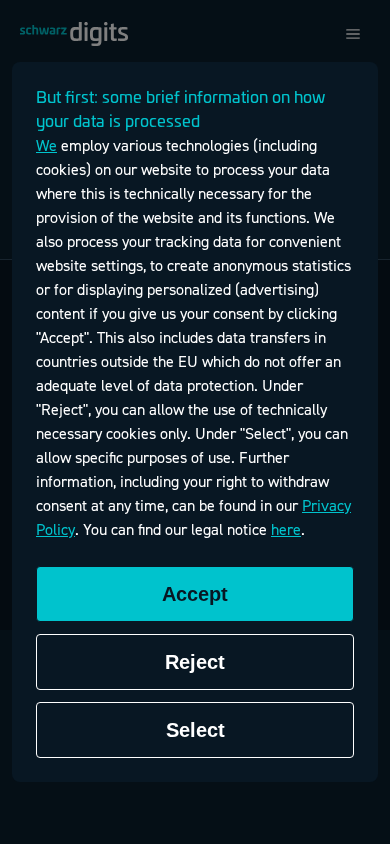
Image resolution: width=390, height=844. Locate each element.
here (286, 530)
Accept (195, 594)
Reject (195, 662)
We (46, 146)
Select (195, 730)
